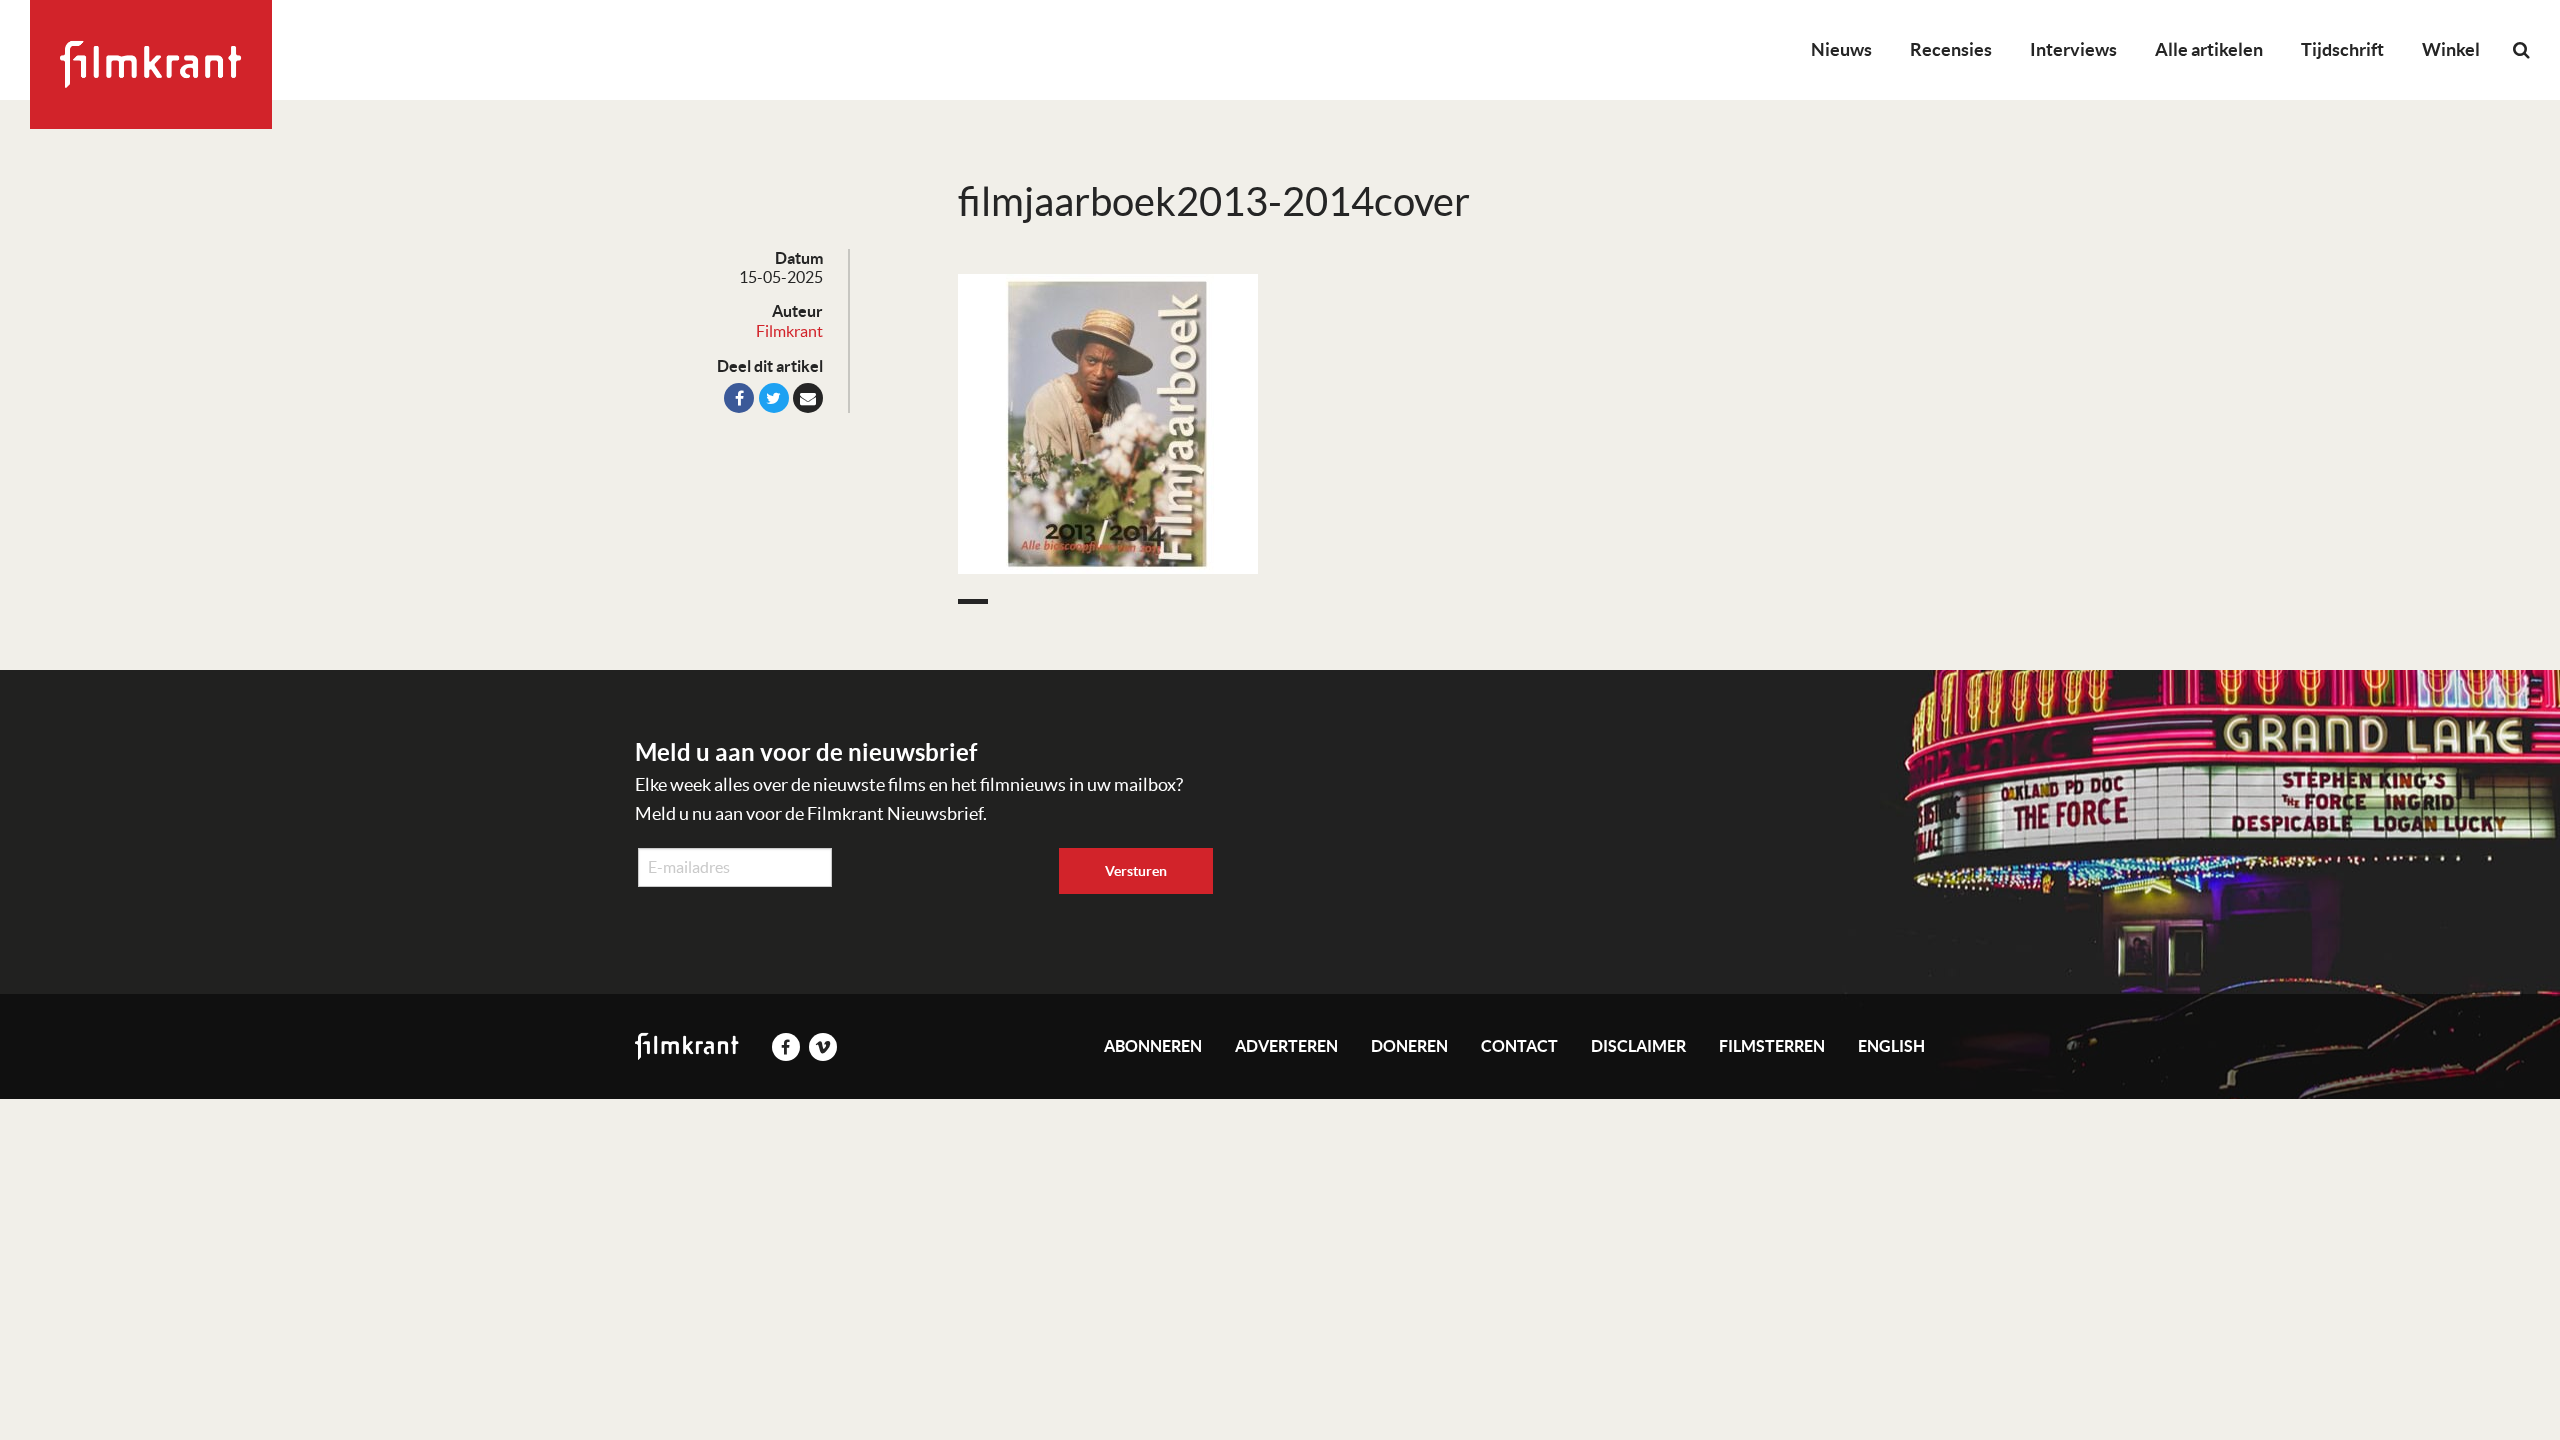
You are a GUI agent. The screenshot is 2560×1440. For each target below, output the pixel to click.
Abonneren (1153, 1046)
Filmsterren (1772, 1046)
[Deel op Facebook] (739, 398)
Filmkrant (789, 331)
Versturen (1136, 871)
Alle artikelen (2209, 49)
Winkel (2451, 49)
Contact (1519, 1046)
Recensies (1951, 49)
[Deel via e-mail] (808, 398)
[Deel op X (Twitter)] (774, 398)
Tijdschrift (2342, 49)
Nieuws (1841, 49)
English (1891, 1046)
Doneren (1409, 1046)
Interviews (2073, 49)
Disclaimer (1638, 1046)
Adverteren (1286, 1046)
